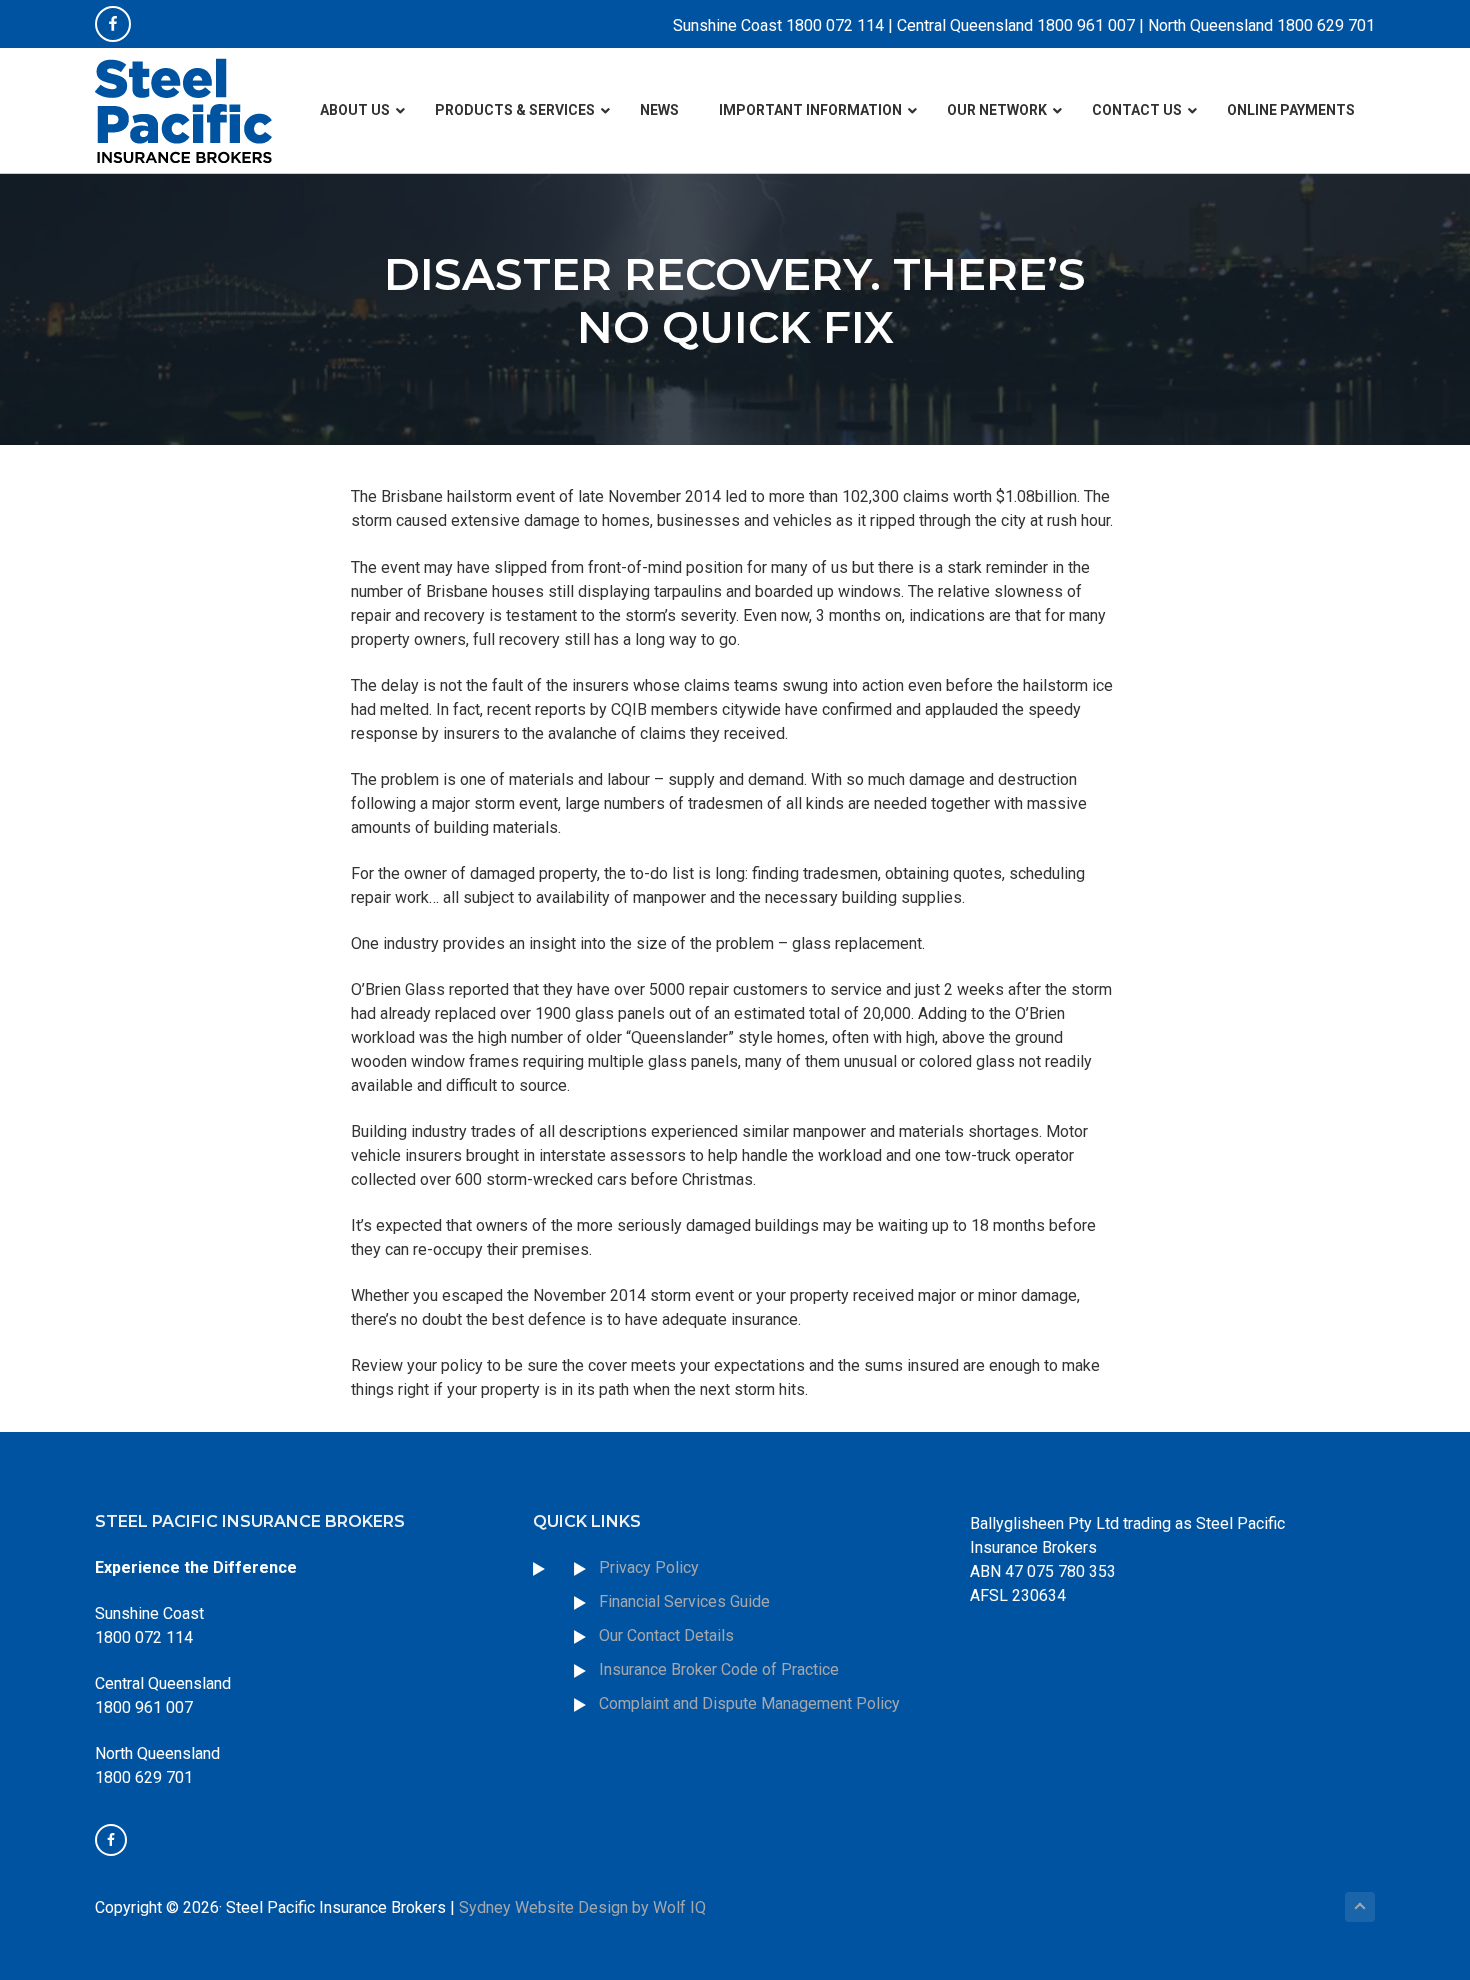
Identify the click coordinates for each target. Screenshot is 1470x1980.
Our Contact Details (666, 1635)
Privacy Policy (649, 1567)
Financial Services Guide (684, 1601)
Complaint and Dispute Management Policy (749, 1703)
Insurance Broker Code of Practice (721, 1669)
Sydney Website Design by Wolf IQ (582, 1907)
